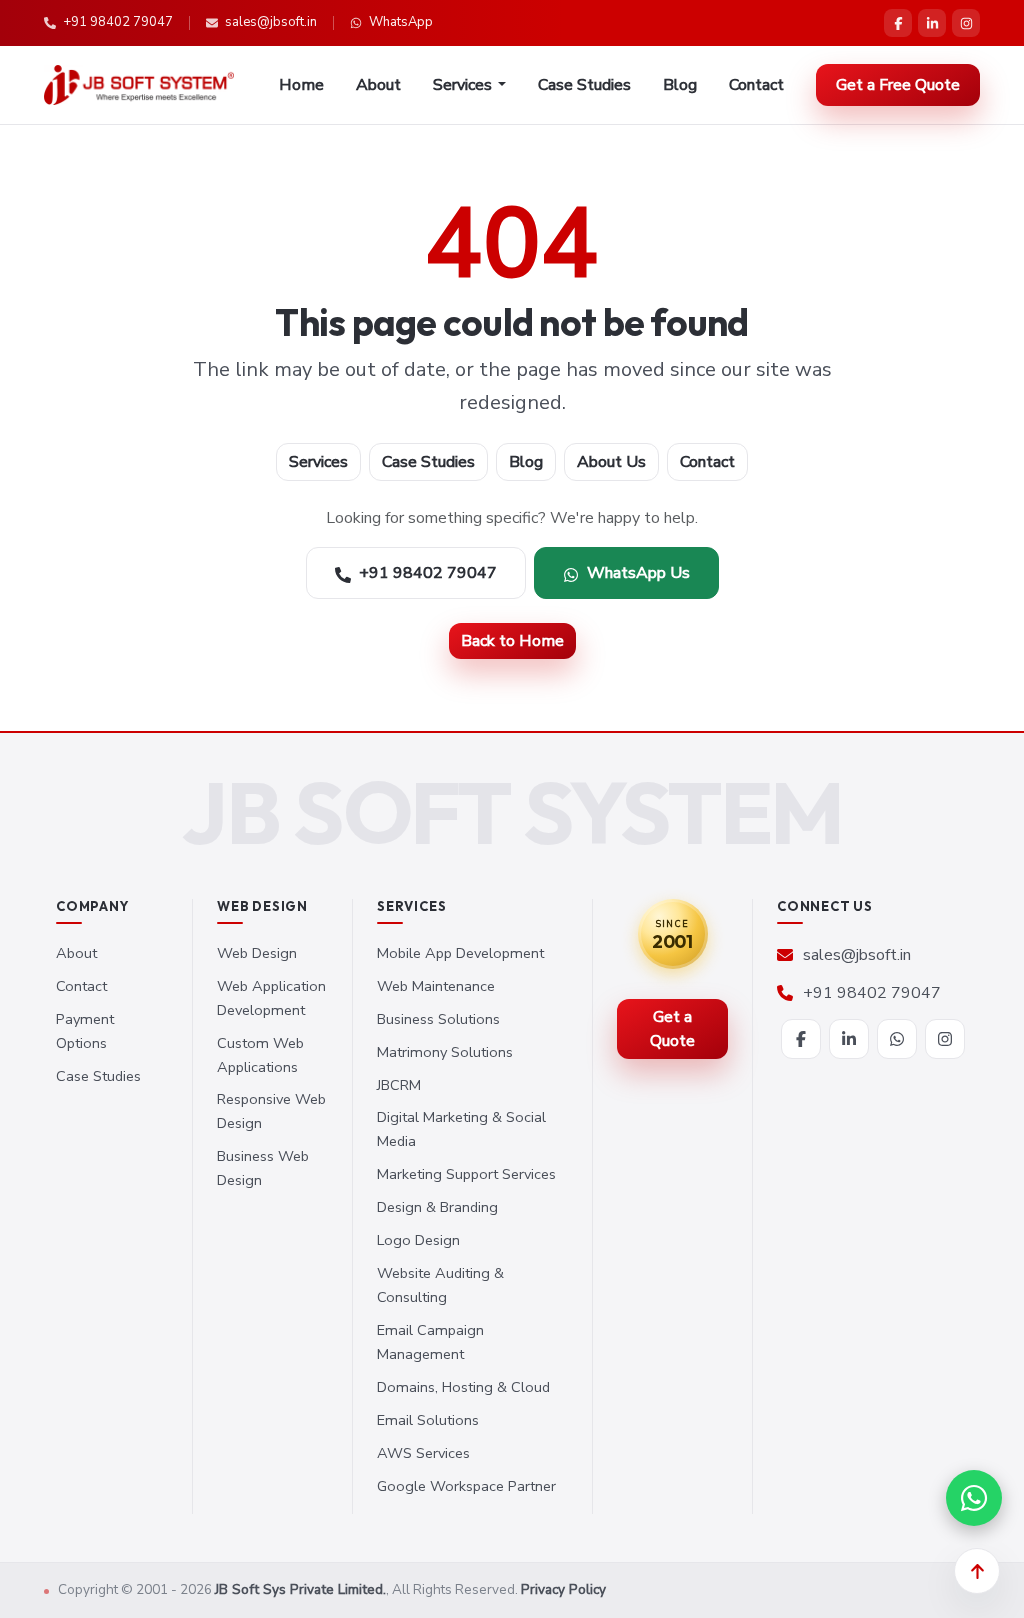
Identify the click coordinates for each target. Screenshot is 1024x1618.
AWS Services (423, 1453)
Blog (680, 85)
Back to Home (512, 641)
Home (301, 85)
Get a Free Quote (898, 85)
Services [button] (462, 85)
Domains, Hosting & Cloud (463, 1387)
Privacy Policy (563, 1589)
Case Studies (584, 85)
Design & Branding (437, 1207)
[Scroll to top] (977, 1571)
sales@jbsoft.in (271, 22)
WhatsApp (401, 22)
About (378, 85)
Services (318, 462)
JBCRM (399, 1085)
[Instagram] (966, 23)
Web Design (257, 953)
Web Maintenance (436, 986)
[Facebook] (898, 23)
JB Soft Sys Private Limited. (300, 1589)
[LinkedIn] (932, 23)
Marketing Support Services (466, 1174)
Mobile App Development (460, 953)
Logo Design (418, 1240)
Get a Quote (672, 1029)
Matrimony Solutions (445, 1052)
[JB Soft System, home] (139, 85)
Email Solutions (428, 1420)
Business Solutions (438, 1019)
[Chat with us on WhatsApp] (974, 1498)
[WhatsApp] (897, 1039)
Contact (756, 85)
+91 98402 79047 (118, 22)
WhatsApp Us (638, 573)
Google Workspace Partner (466, 1486)
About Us (611, 462)
